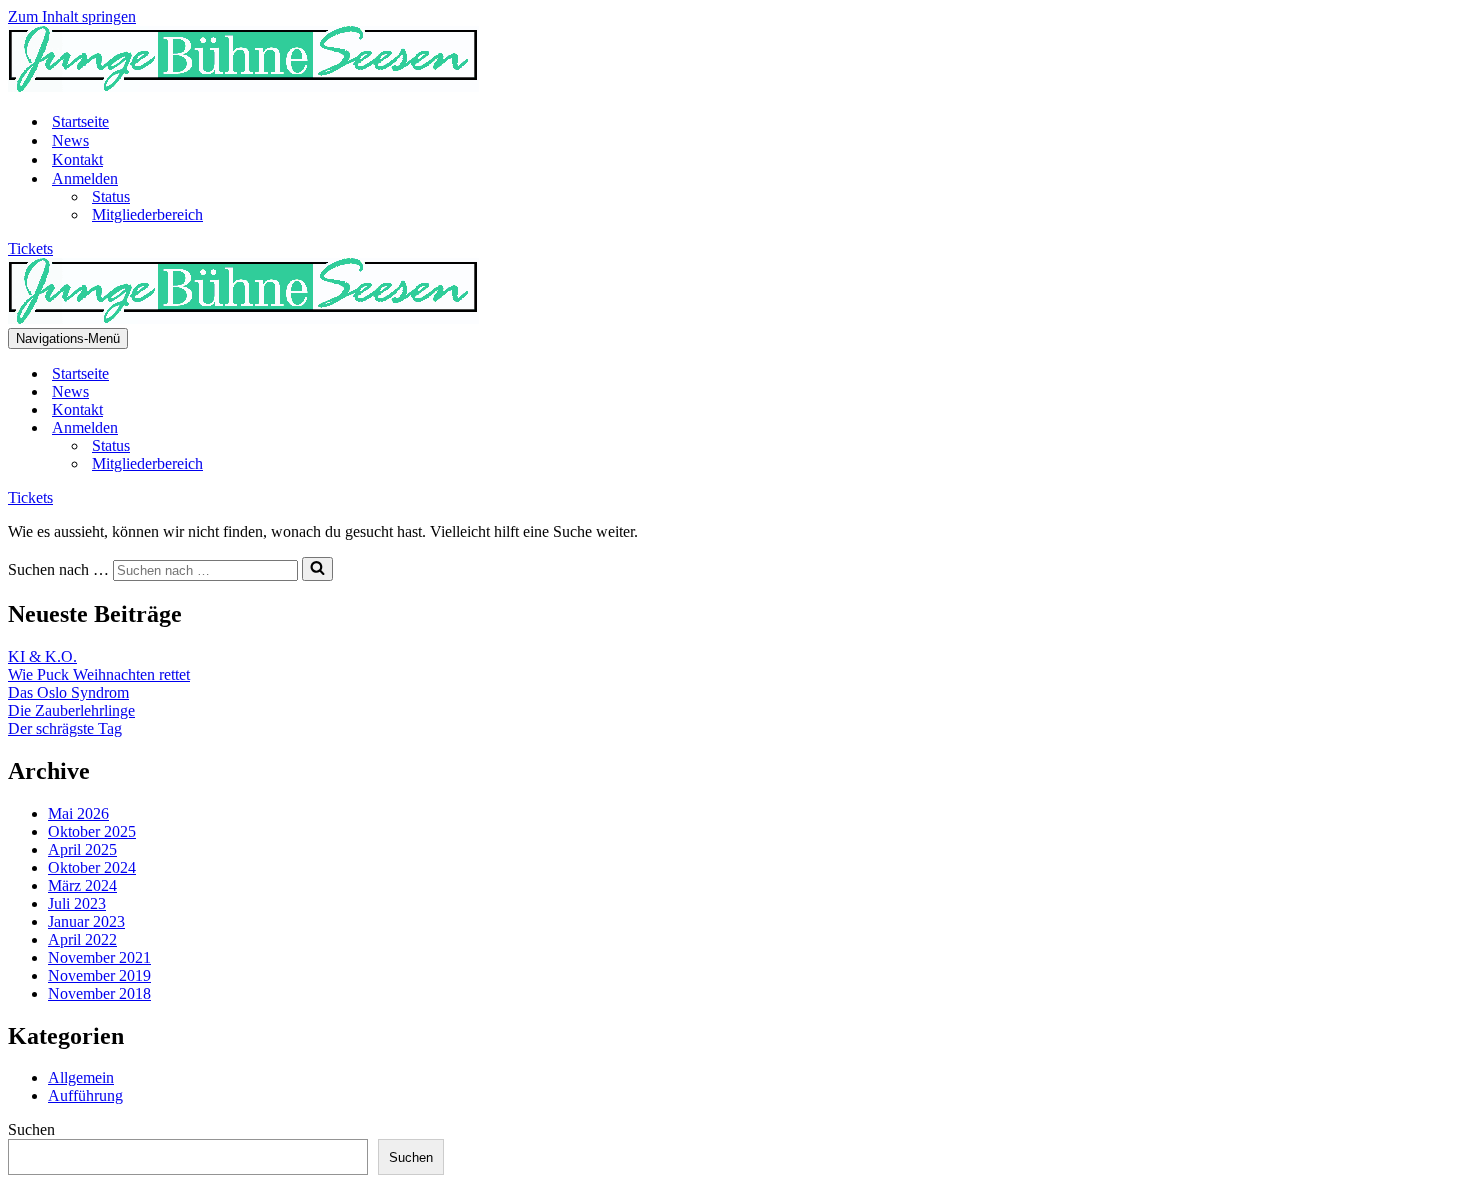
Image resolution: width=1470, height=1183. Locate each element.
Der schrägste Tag (65, 728)
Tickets (30, 248)
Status (111, 196)
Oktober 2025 (92, 831)
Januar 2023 (86, 921)
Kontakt (77, 159)
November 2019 (99, 975)
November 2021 (99, 957)
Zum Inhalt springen (72, 16)
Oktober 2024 (92, 867)
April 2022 (82, 939)
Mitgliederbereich (147, 214)
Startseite (80, 121)
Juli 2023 (77, 903)
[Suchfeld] (317, 569)
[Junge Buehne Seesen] (243, 86)
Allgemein (81, 1077)
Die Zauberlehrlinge (71, 710)
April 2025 (82, 849)
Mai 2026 (78, 813)
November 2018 (99, 993)
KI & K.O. (42, 656)
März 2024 (82, 885)
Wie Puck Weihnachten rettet (99, 674)
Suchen (31, 1129)
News (70, 140)
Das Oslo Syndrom (68, 692)
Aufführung (85, 1095)
